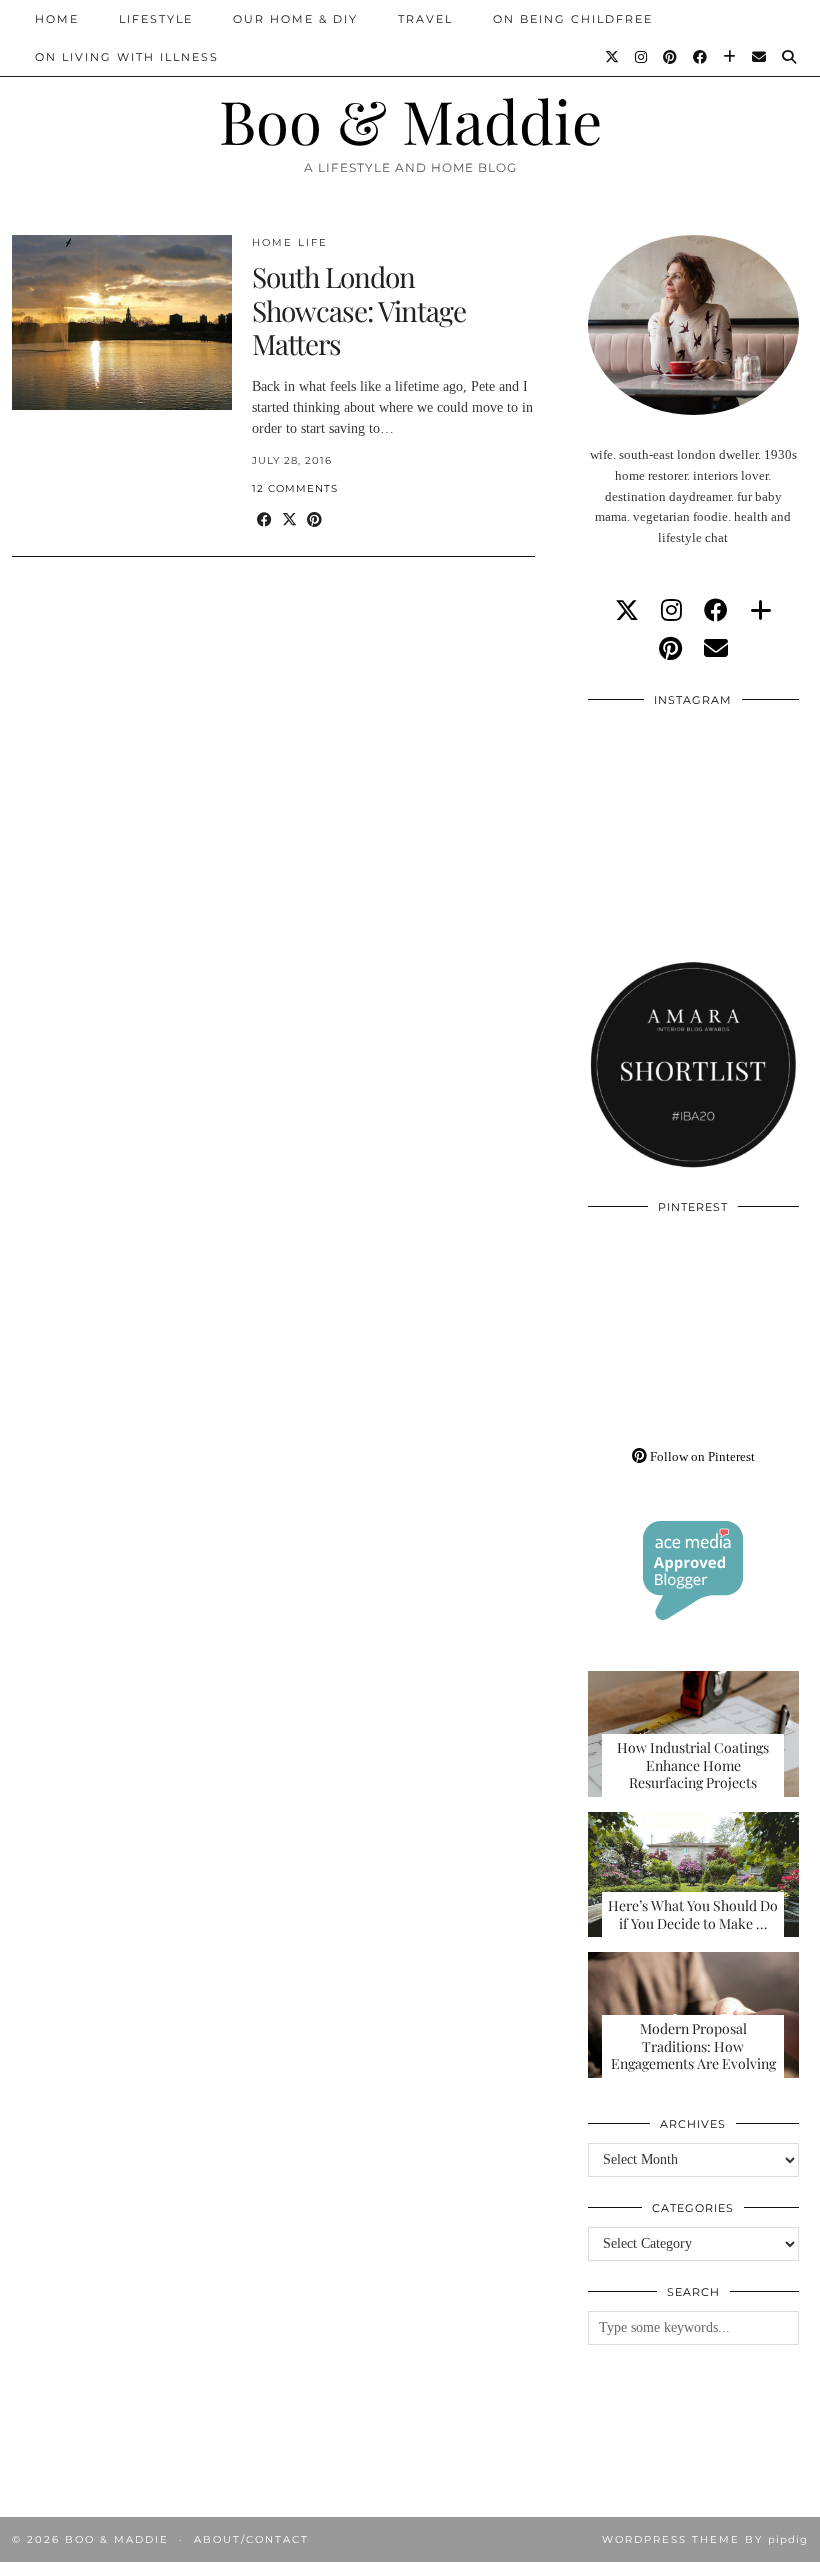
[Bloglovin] (730, 57)
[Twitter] (613, 57)
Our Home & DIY (295, 19)
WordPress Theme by (705, 2539)
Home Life (290, 242)
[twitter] (627, 611)
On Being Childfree (573, 19)
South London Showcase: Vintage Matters (359, 310)
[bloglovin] (761, 611)
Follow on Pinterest (701, 1456)
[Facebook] (701, 57)
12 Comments (295, 488)
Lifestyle (156, 19)
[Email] (760, 57)
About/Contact (251, 2539)
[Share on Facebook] (264, 520)
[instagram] (671, 611)
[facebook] (716, 611)
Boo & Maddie (410, 120)
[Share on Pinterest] (314, 520)
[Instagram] (642, 57)
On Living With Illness (127, 57)
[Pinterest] (671, 57)
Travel (425, 19)
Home (57, 19)
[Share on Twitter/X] (289, 520)
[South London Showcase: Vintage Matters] (122, 322)
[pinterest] (670, 649)
